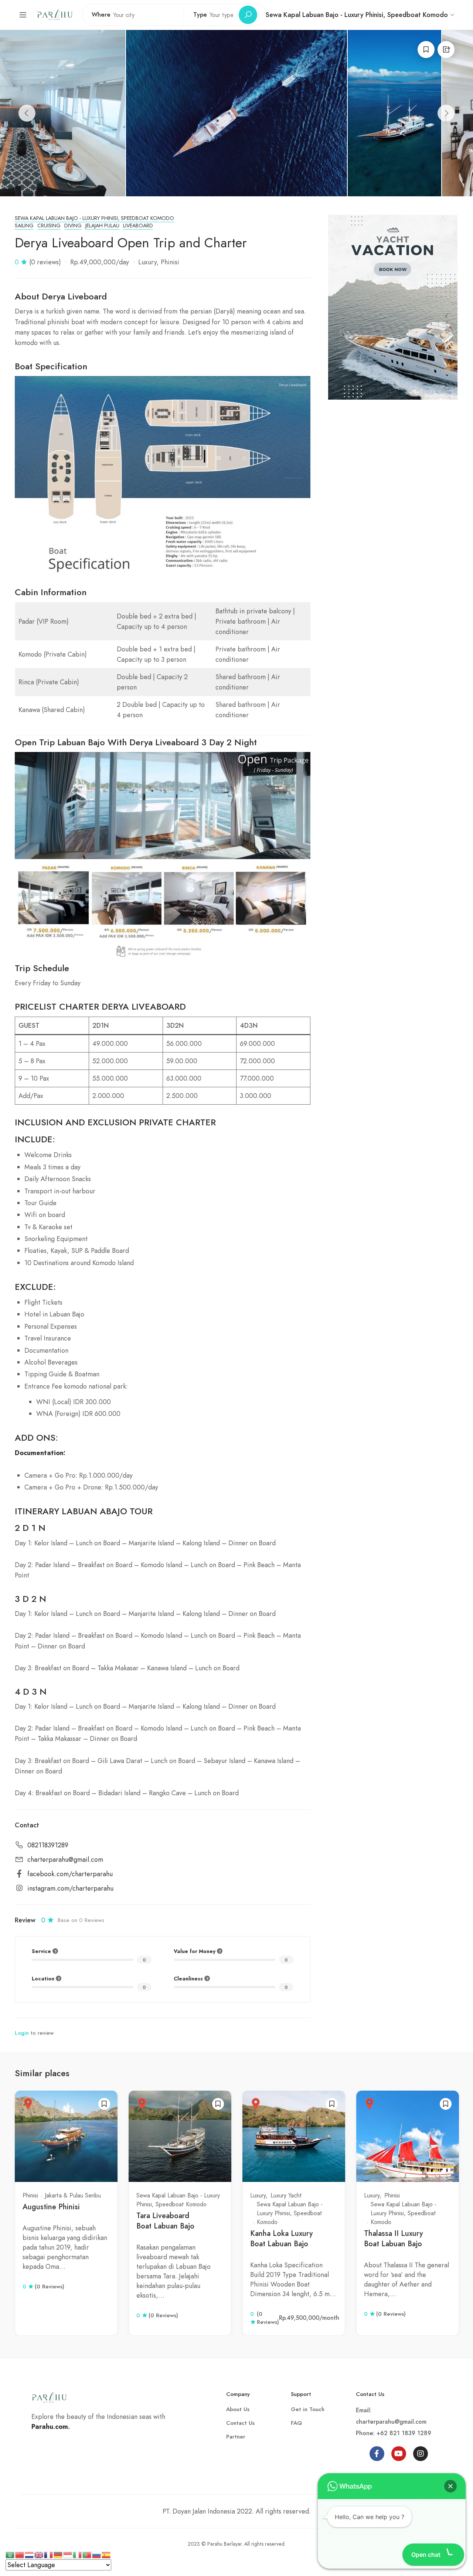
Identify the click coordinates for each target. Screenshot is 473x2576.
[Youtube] (399, 2454)
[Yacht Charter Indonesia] (55, 14)
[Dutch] (30, 2554)
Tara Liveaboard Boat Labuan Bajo (165, 2221)
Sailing (24, 226)
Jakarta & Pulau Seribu (73, 2195)
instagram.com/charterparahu (70, 1889)
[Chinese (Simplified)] (20, 2554)
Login (22, 2033)
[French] (49, 2554)
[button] (450, 2486)
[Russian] (97, 2554)
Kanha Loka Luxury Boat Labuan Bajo (281, 2239)
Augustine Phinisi (51, 2207)
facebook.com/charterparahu (70, 1874)
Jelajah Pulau (102, 226)
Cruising (49, 226)
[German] (58, 2554)
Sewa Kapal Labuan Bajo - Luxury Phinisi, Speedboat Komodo (94, 218)
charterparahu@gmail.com (65, 1860)
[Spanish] (106, 2554)
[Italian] (78, 2554)
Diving (73, 226)
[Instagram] (421, 2454)
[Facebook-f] (377, 2454)
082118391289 (48, 1845)
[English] (39, 2554)
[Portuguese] (87, 2554)
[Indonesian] (68, 2554)
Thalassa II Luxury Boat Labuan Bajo (393, 2239)
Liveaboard (138, 226)
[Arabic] (10, 2554)
